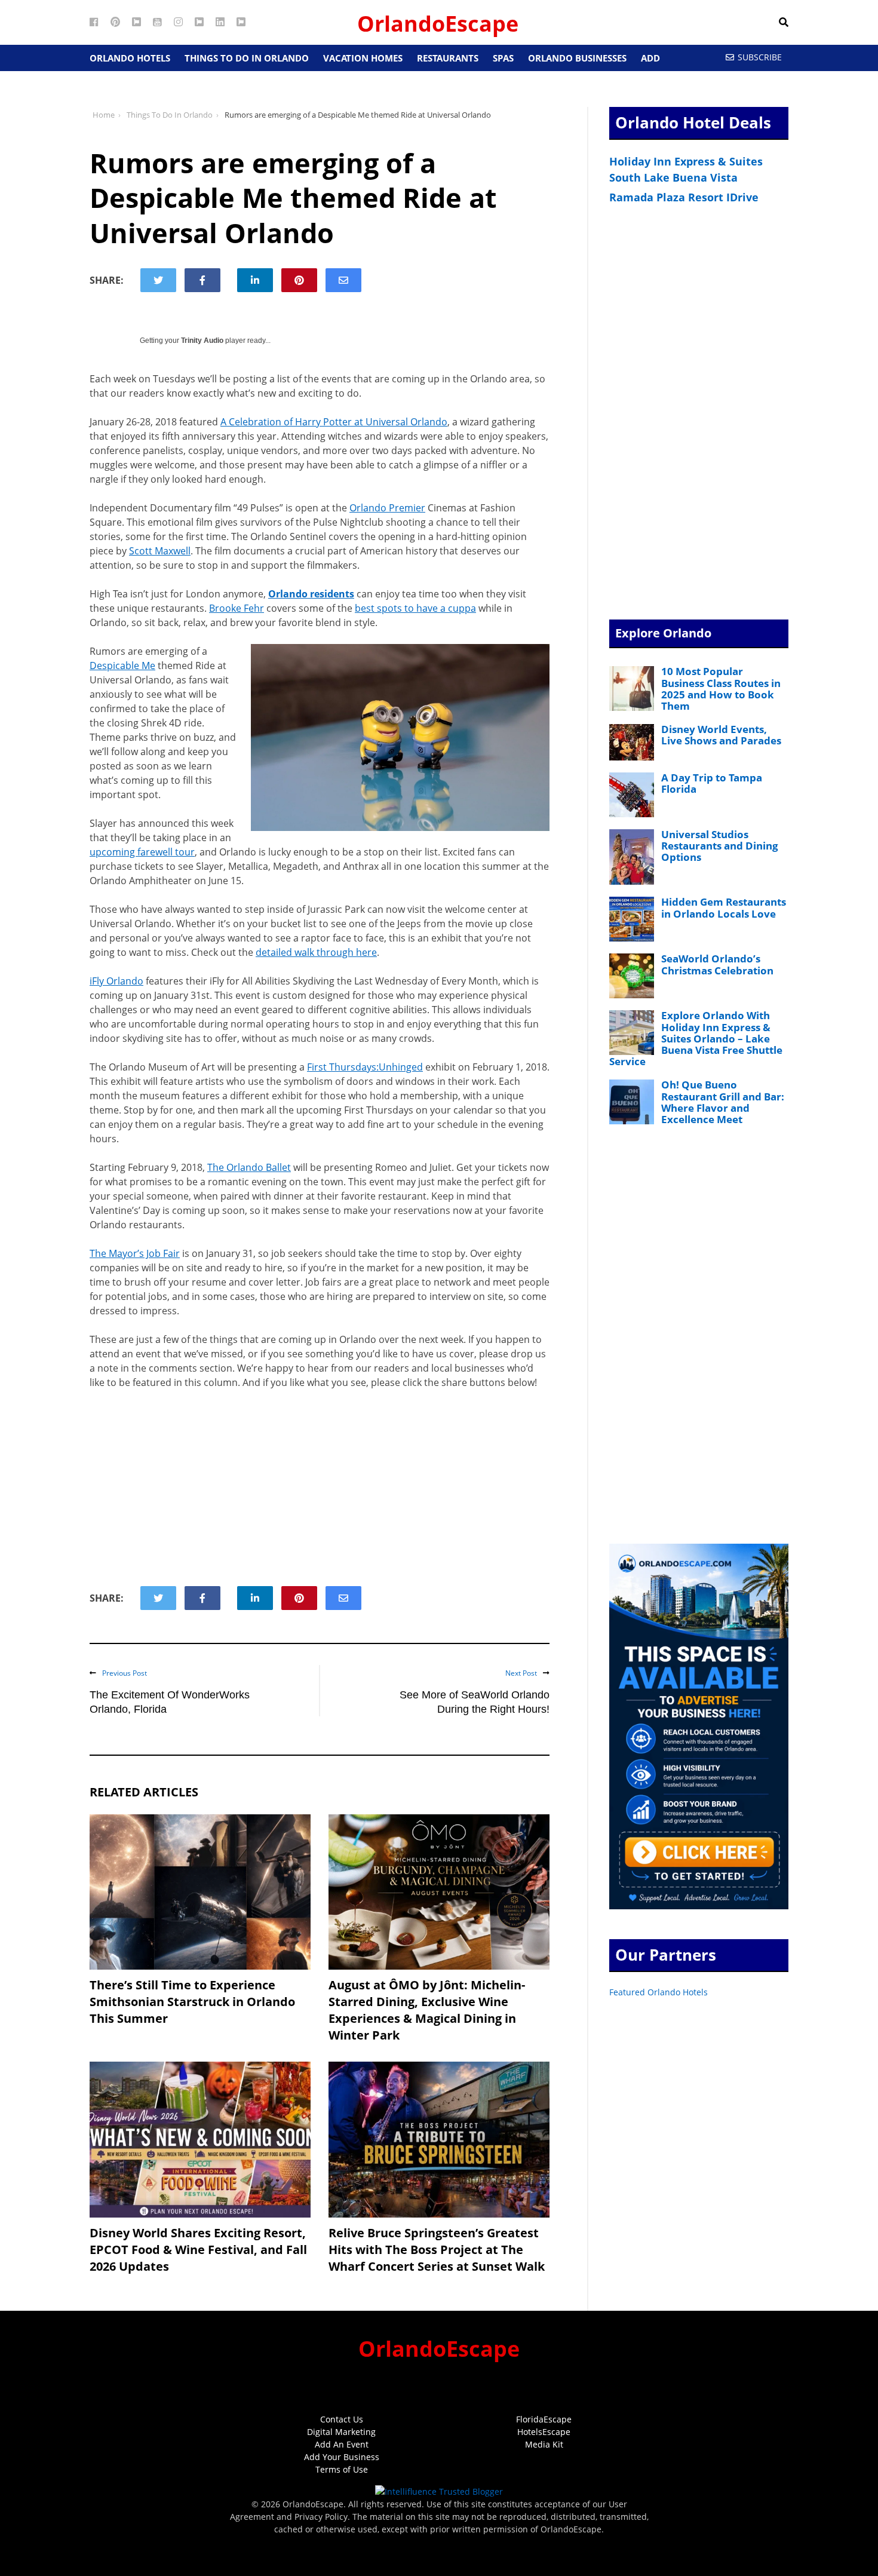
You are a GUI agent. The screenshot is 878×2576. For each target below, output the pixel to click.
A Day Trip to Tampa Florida (712, 783)
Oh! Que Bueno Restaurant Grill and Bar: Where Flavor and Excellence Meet (723, 1102)
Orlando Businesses (577, 58)
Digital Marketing (341, 2432)
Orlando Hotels (130, 58)
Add (650, 58)
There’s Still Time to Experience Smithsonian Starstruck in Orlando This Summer (192, 2002)
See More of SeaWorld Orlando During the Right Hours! (475, 1702)
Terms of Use (342, 2469)
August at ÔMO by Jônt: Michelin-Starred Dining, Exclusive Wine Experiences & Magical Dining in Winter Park (427, 2010)
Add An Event (342, 2444)
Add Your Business (342, 2457)
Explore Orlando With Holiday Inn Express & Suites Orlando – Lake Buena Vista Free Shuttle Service (696, 1038)
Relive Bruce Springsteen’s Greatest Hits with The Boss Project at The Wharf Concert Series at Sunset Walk (437, 2250)
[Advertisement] (320, 1488)
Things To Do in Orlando (247, 58)
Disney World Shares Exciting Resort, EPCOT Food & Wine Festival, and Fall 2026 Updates (198, 2250)
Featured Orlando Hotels (658, 1992)
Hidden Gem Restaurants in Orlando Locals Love (724, 907)
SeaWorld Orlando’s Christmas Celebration (717, 964)
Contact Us (342, 2419)
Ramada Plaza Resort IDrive (684, 197)
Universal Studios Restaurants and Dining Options (720, 846)
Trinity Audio (202, 341)
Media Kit (544, 2444)
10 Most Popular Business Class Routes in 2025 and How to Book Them (721, 689)
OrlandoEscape (438, 24)
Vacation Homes (363, 58)
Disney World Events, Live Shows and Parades (721, 735)
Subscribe (760, 57)
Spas (503, 58)
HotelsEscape (544, 2432)
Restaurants (448, 58)
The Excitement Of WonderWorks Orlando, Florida (170, 1702)
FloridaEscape (544, 2419)
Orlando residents (311, 594)
